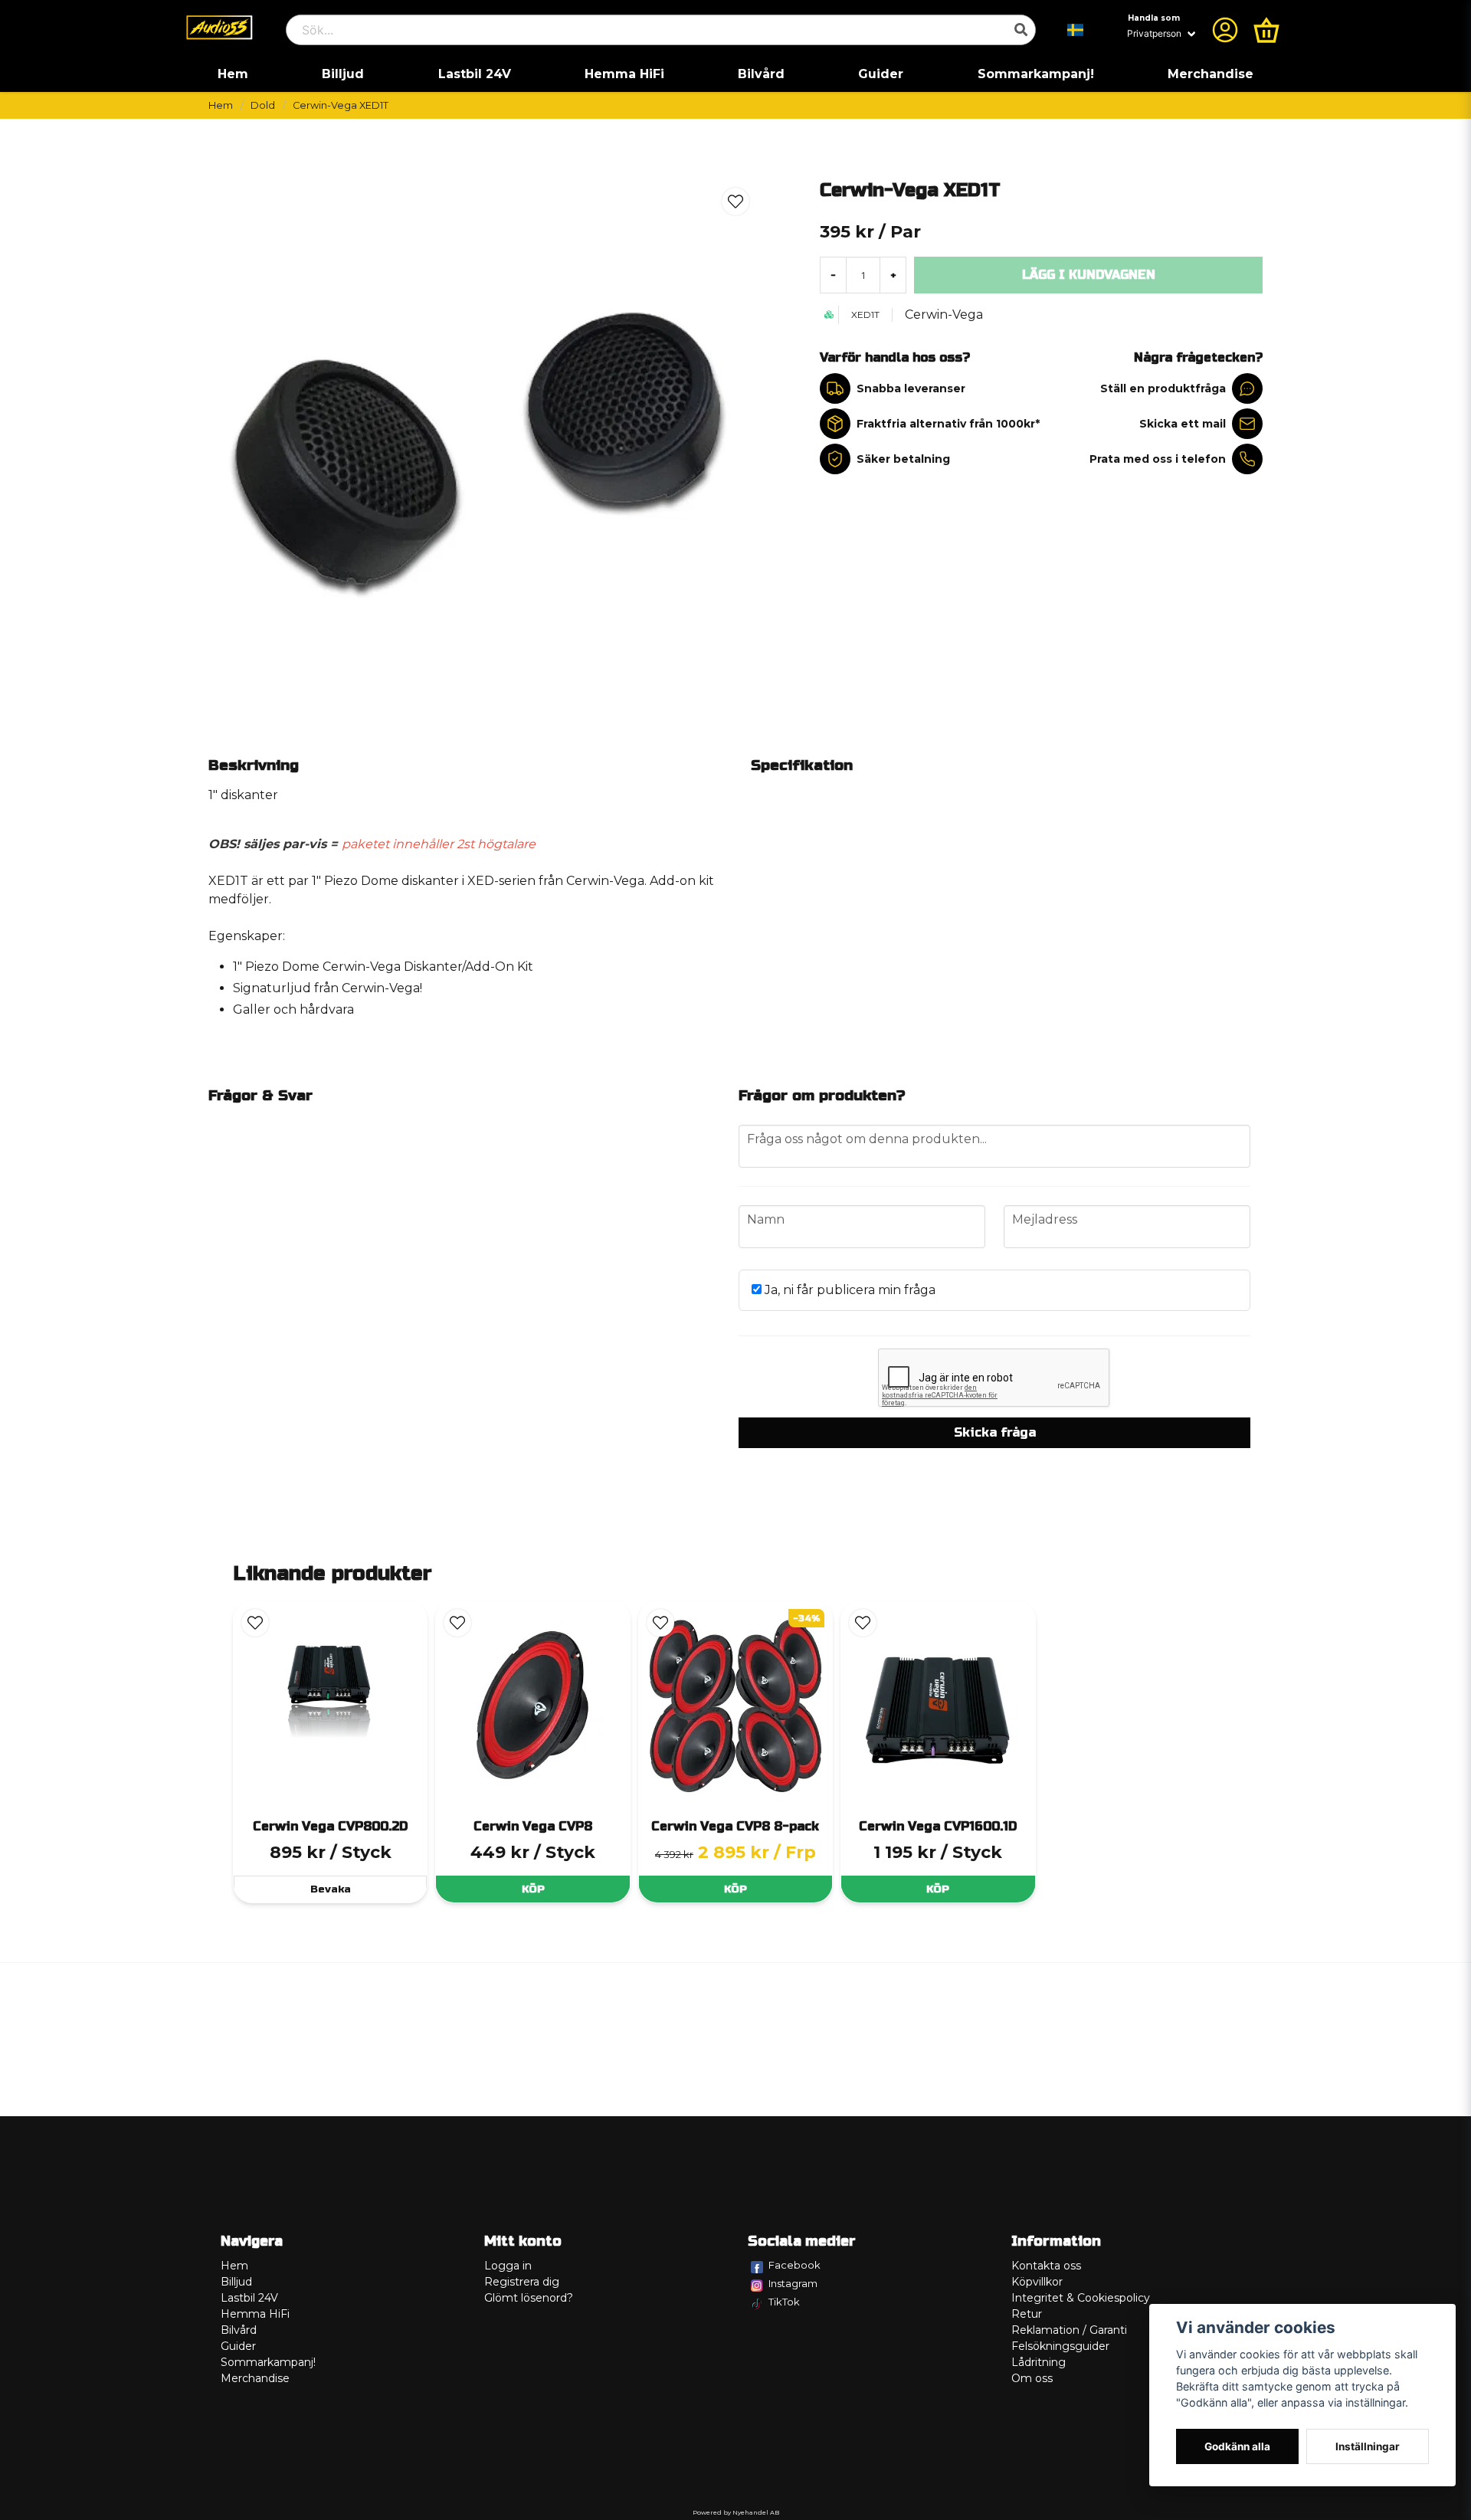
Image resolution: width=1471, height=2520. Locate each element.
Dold (263, 105)
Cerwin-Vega (944, 315)
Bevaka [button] (331, 1889)
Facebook (794, 2265)
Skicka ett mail (1183, 424)
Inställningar (1368, 2446)
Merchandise (1211, 74)
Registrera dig (522, 2282)
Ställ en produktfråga (1163, 388)
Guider (881, 74)
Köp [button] (735, 1889)
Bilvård (761, 74)
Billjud (343, 74)
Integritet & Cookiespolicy (1081, 2298)
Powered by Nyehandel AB (736, 2512)
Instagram (793, 2283)
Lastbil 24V (475, 74)
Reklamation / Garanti (1069, 2330)
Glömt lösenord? (529, 2298)
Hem (233, 74)
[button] (1076, 30)
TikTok (784, 2302)
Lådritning (1039, 2362)
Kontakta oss (1046, 2266)
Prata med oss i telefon (1158, 459)
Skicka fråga (995, 1432)
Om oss (1032, 2378)
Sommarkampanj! (1036, 74)
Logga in (508, 2266)
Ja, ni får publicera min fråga (849, 1290)
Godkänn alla (1237, 2446)
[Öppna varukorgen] (1266, 30)
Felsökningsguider (1060, 2346)
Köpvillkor (1037, 2282)
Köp (533, 1889)
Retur (1027, 2314)
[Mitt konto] (1225, 30)
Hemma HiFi (624, 74)
